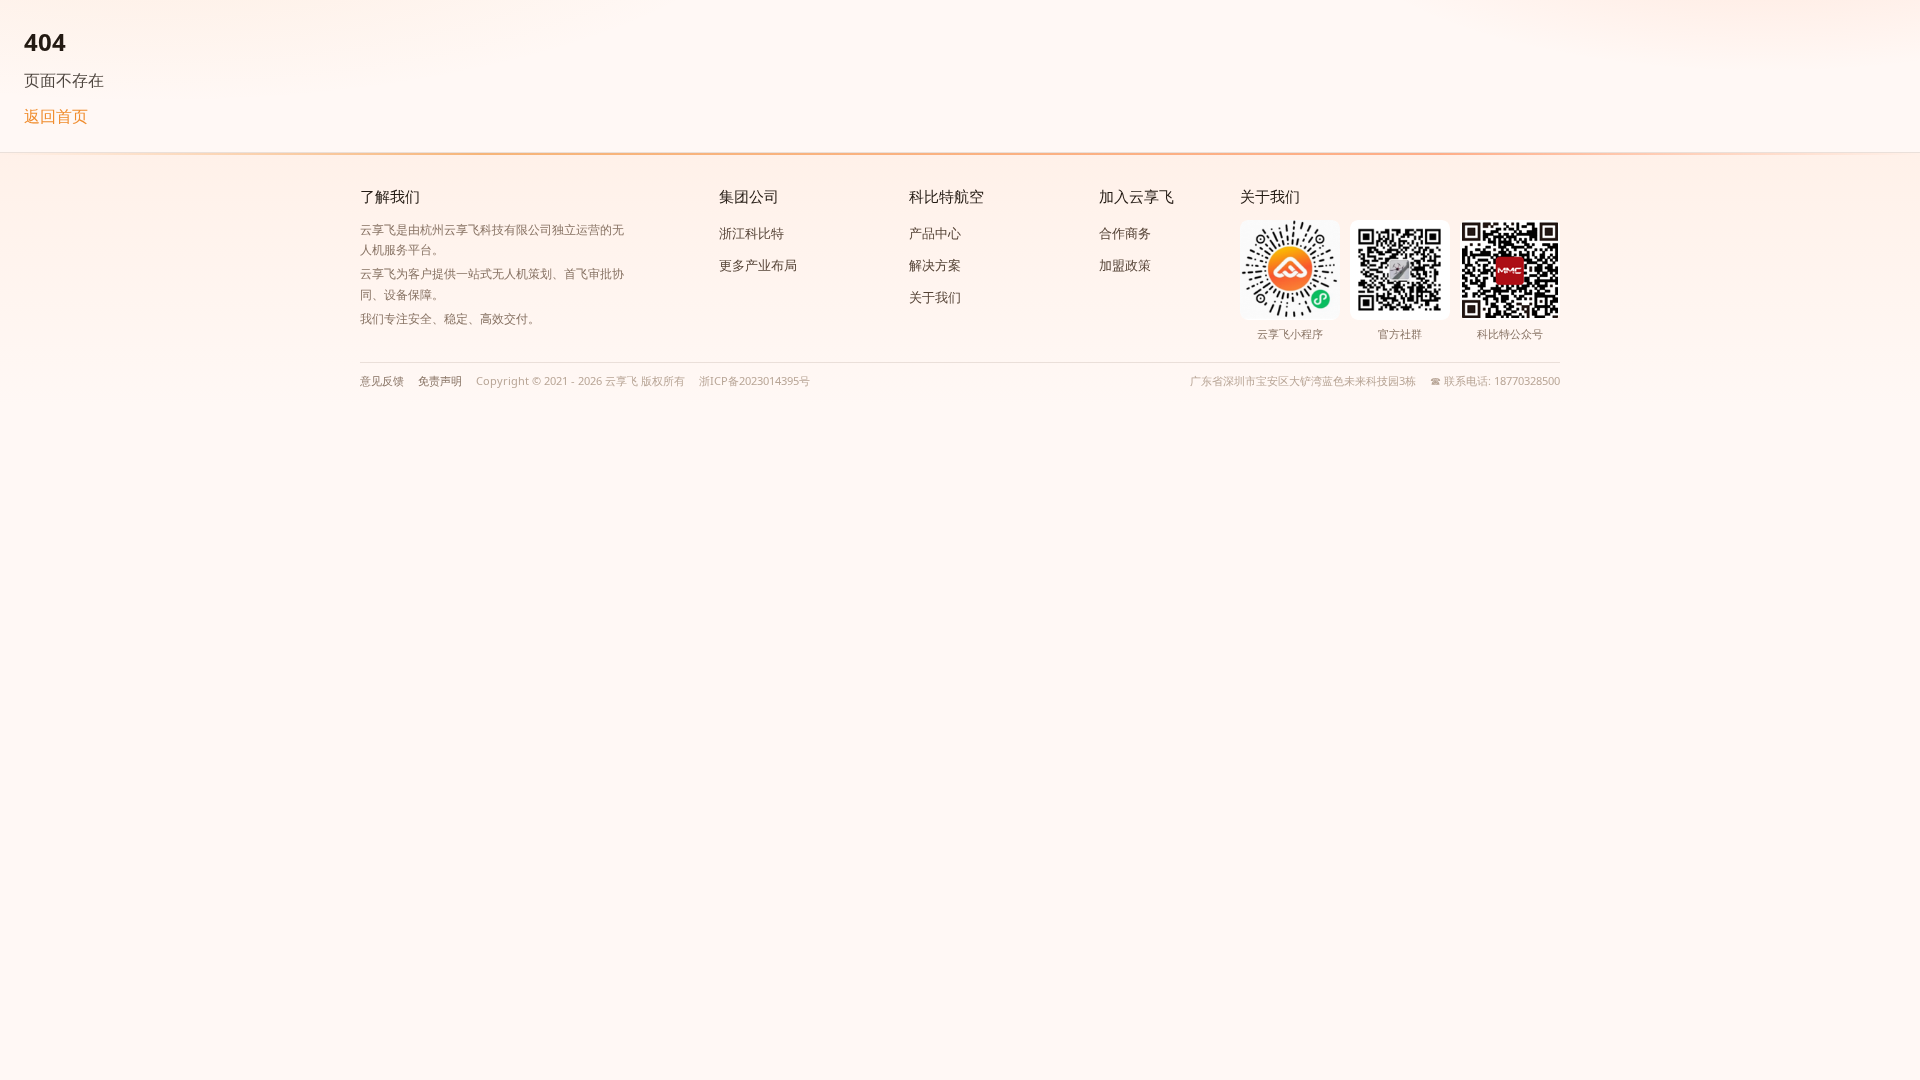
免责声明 (440, 380)
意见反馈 (382, 380)
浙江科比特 (751, 233)
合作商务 (1125, 233)
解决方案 (935, 265)
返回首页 (56, 116)
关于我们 (935, 297)
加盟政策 (1125, 265)
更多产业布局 (758, 265)
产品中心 (935, 233)
